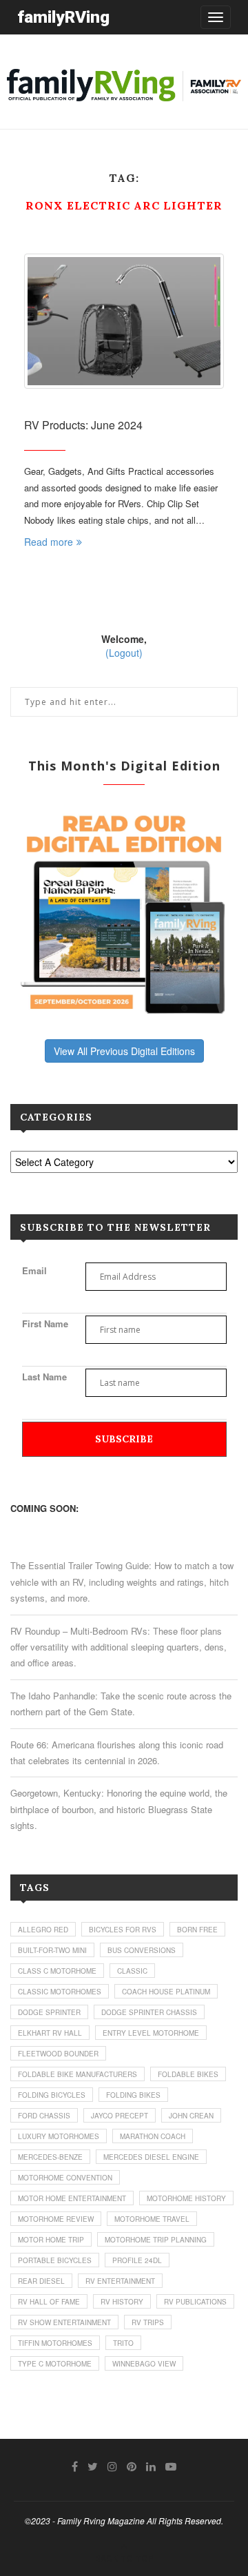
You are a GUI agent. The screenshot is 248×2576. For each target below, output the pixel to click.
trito (123, 2343)
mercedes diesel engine (151, 2157)
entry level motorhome (151, 2033)
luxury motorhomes (59, 2136)
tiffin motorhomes (55, 2343)
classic (132, 1971)
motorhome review (56, 2219)
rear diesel (41, 2281)
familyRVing (63, 17)
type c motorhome (55, 2364)
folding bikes (133, 2095)
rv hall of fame (49, 2302)
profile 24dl (137, 2260)
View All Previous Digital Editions (124, 1051)
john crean (191, 2116)
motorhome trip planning (156, 2240)
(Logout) (124, 653)
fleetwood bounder (58, 2054)
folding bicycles (52, 2095)
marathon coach (153, 2136)
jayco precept (120, 2116)
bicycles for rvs (123, 1930)
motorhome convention (65, 2178)
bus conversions (142, 1950)
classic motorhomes (60, 1992)
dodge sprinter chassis (149, 2012)
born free (197, 1930)
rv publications (195, 2302)
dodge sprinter (49, 2012)
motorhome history (186, 2198)
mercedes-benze (50, 2157)
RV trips (148, 2322)
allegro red (43, 1930)
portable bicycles (55, 2260)
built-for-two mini (52, 1950)
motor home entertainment (72, 2198)
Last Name (44, 1377)
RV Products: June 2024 (83, 425)
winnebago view (144, 2364)
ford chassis (44, 2116)
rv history (122, 2302)
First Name (45, 1323)
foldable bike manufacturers (77, 2074)
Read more (49, 542)
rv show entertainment (64, 2322)
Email (34, 1270)
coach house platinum (166, 1992)
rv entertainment (120, 2281)
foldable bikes (188, 2074)
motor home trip (51, 2240)
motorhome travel (152, 2219)
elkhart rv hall (50, 2033)
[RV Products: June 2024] (124, 321)
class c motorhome (57, 1971)
